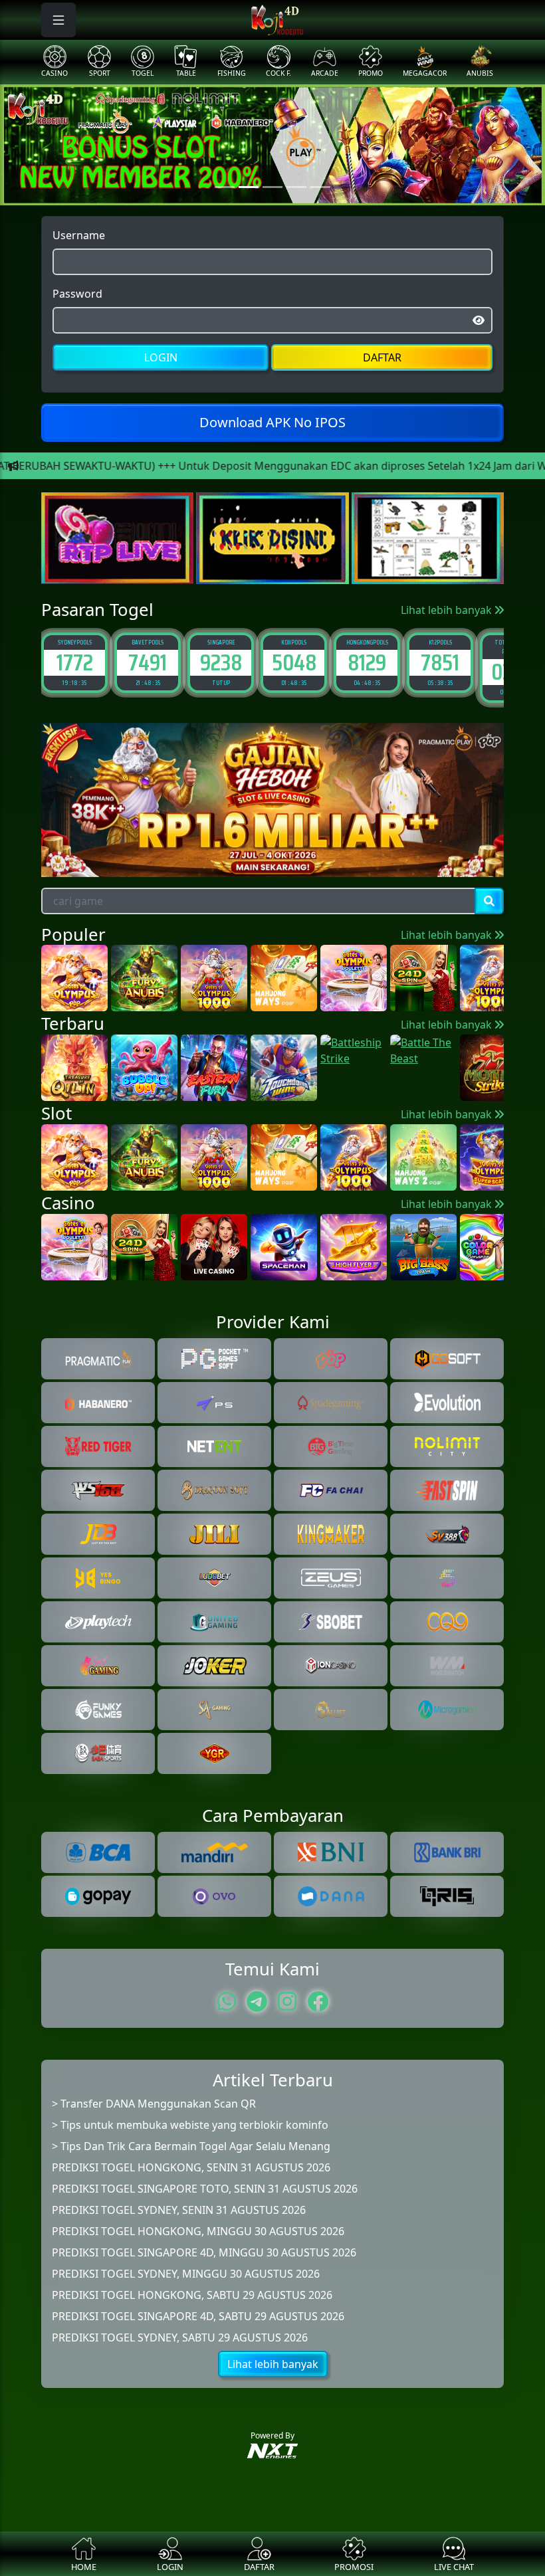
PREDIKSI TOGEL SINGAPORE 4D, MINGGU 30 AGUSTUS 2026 (204, 2252)
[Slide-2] (272, 187)
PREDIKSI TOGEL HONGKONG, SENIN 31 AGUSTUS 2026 (191, 2167)
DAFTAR (382, 357)
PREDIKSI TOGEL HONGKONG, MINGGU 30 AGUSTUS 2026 (198, 2231)
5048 (221, 662)
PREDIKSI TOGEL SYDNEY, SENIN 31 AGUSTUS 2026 (179, 2210)
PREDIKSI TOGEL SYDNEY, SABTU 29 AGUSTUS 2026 (180, 2337)
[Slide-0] (225, 187)
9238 (148, 662)
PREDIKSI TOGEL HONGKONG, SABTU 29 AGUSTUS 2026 (192, 2295)
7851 (367, 662)
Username (79, 235)
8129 (294, 662)
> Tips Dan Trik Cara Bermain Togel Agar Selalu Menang (191, 2146)
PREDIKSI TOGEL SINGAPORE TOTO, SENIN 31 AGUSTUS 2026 (205, 2189)
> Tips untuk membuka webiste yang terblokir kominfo (190, 2125)
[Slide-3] (296, 187)
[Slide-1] (249, 187)
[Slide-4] (320, 187)
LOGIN (161, 357)
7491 (74, 662)
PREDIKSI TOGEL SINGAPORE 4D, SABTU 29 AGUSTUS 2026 (198, 2316)
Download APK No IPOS (272, 422)
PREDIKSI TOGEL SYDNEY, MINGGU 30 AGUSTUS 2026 (186, 2274)
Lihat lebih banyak (448, 610)
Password (77, 294)
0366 (440, 671)
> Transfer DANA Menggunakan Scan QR (154, 2104)
